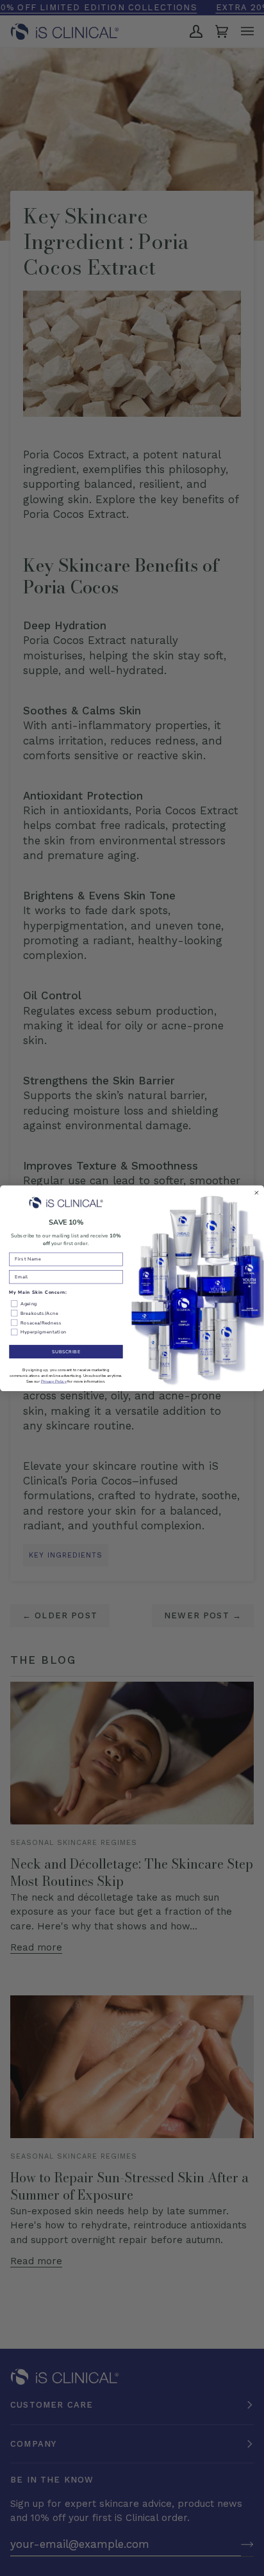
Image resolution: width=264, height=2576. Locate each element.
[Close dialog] (257, 1193)
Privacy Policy (54, 1381)
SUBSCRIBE (66, 1351)
